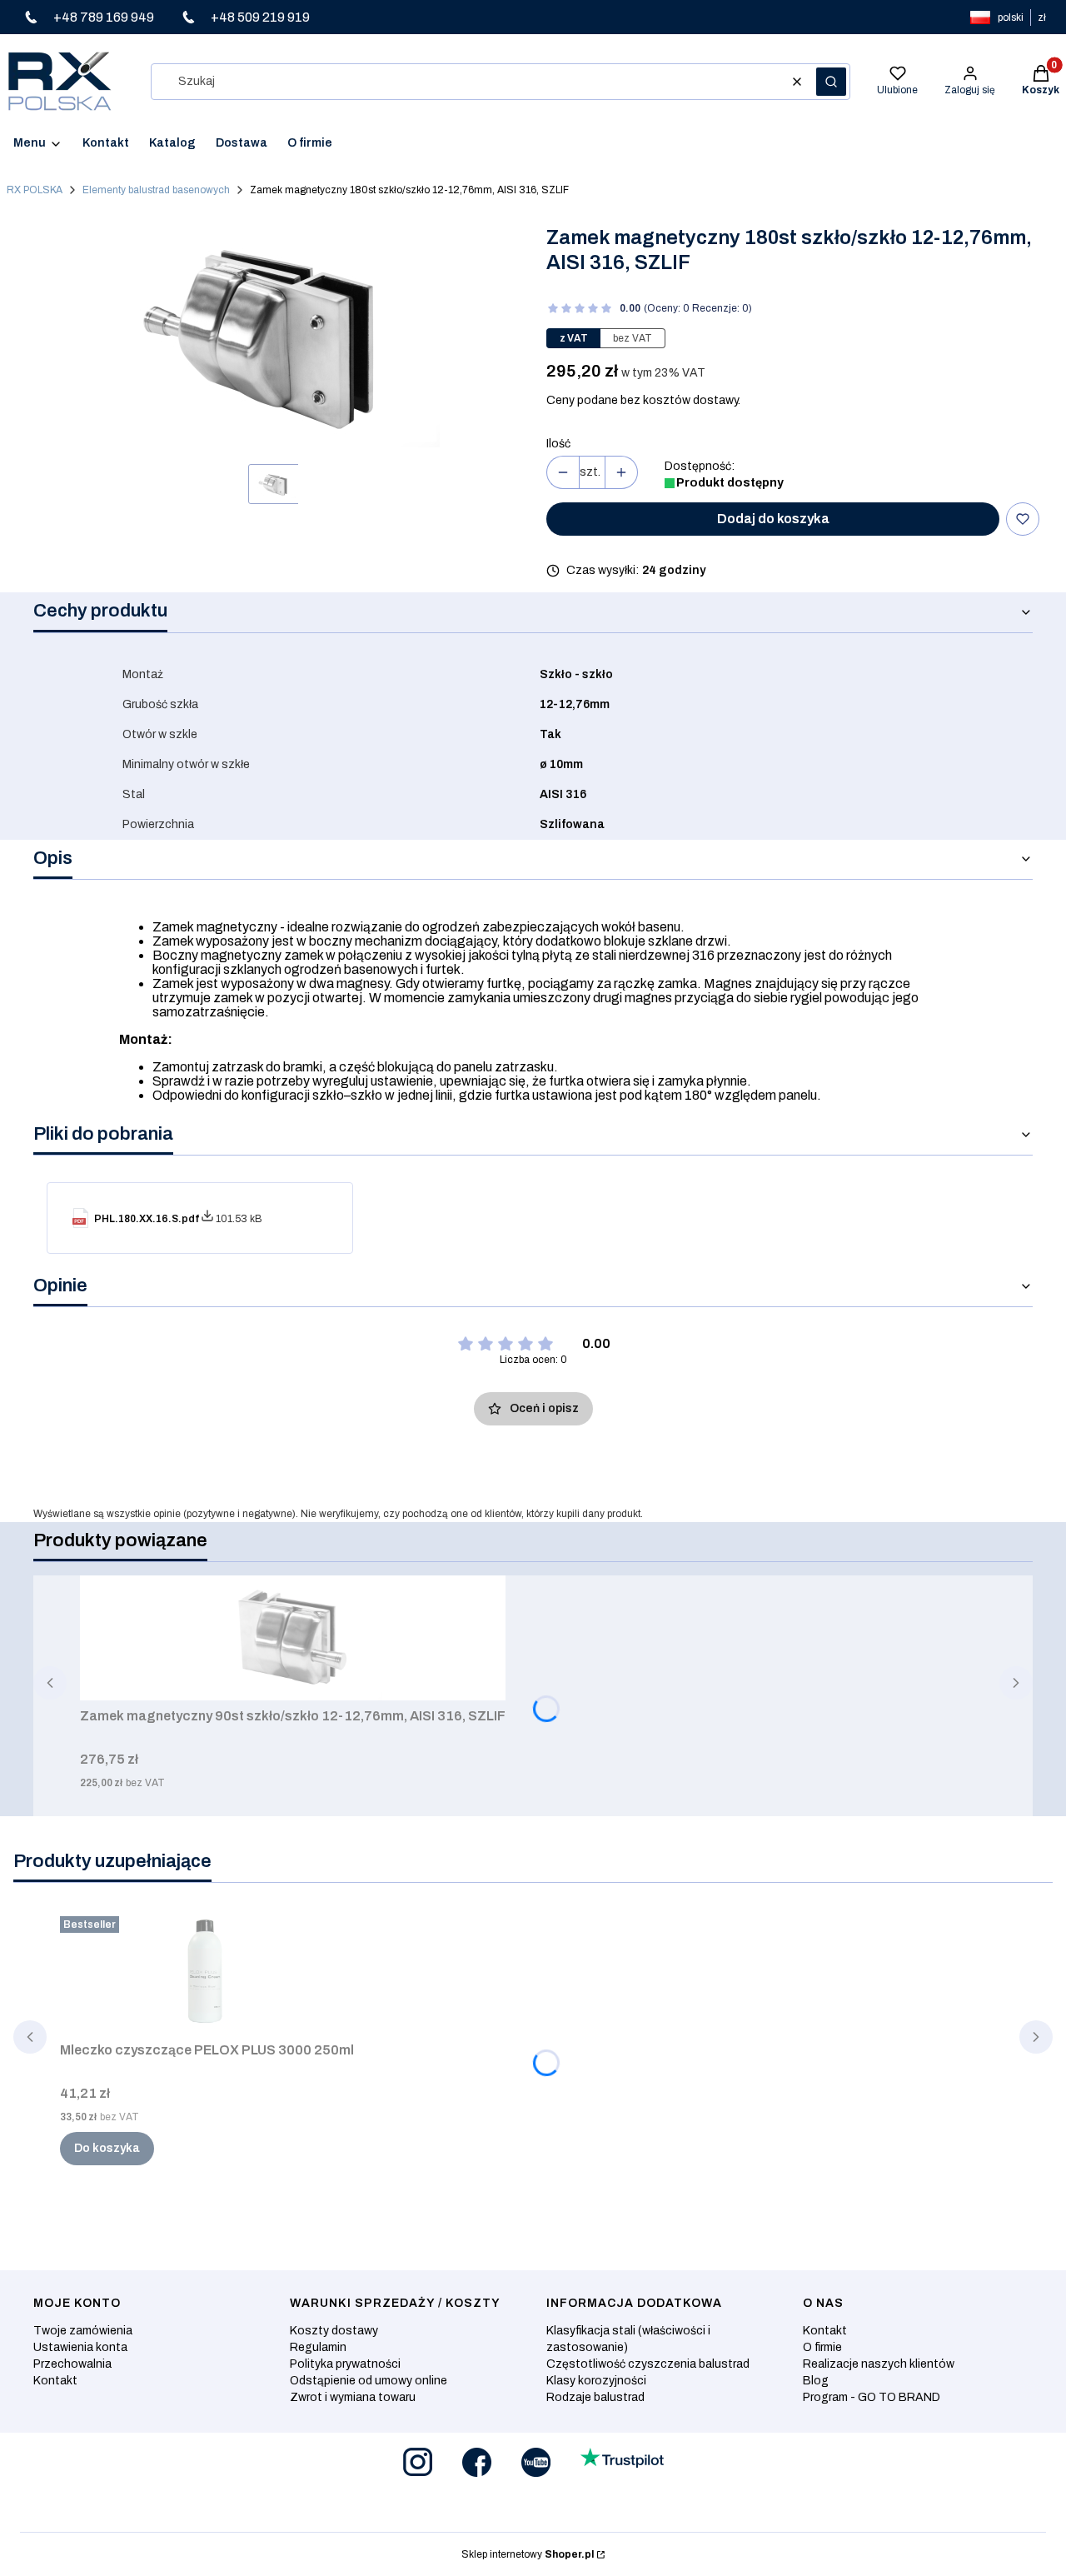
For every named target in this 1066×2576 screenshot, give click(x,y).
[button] (831, 82)
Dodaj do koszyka (773, 519)
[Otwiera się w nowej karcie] (418, 2462)
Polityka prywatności (345, 2364)
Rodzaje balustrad (595, 2397)
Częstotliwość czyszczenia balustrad (648, 2364)
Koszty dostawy (334, 2331)
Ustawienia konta (80, 2347)
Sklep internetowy (528, 2554)
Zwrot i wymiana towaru (353, 2397)
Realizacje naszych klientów (879, 2364)
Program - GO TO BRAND (872, 2397)
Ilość (558, 444)
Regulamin (318, 2347)
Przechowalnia (72, 2364)
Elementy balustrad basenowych (156, 190)
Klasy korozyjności (596, 2381)
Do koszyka (107, 2148)
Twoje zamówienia (83, 2331)
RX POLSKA (35, 190)
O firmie (822, 2347)
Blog (816, 2381)
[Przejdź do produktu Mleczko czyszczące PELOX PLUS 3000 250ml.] (207, 1972)
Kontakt (55, 2381)
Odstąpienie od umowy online (369, 2381)
